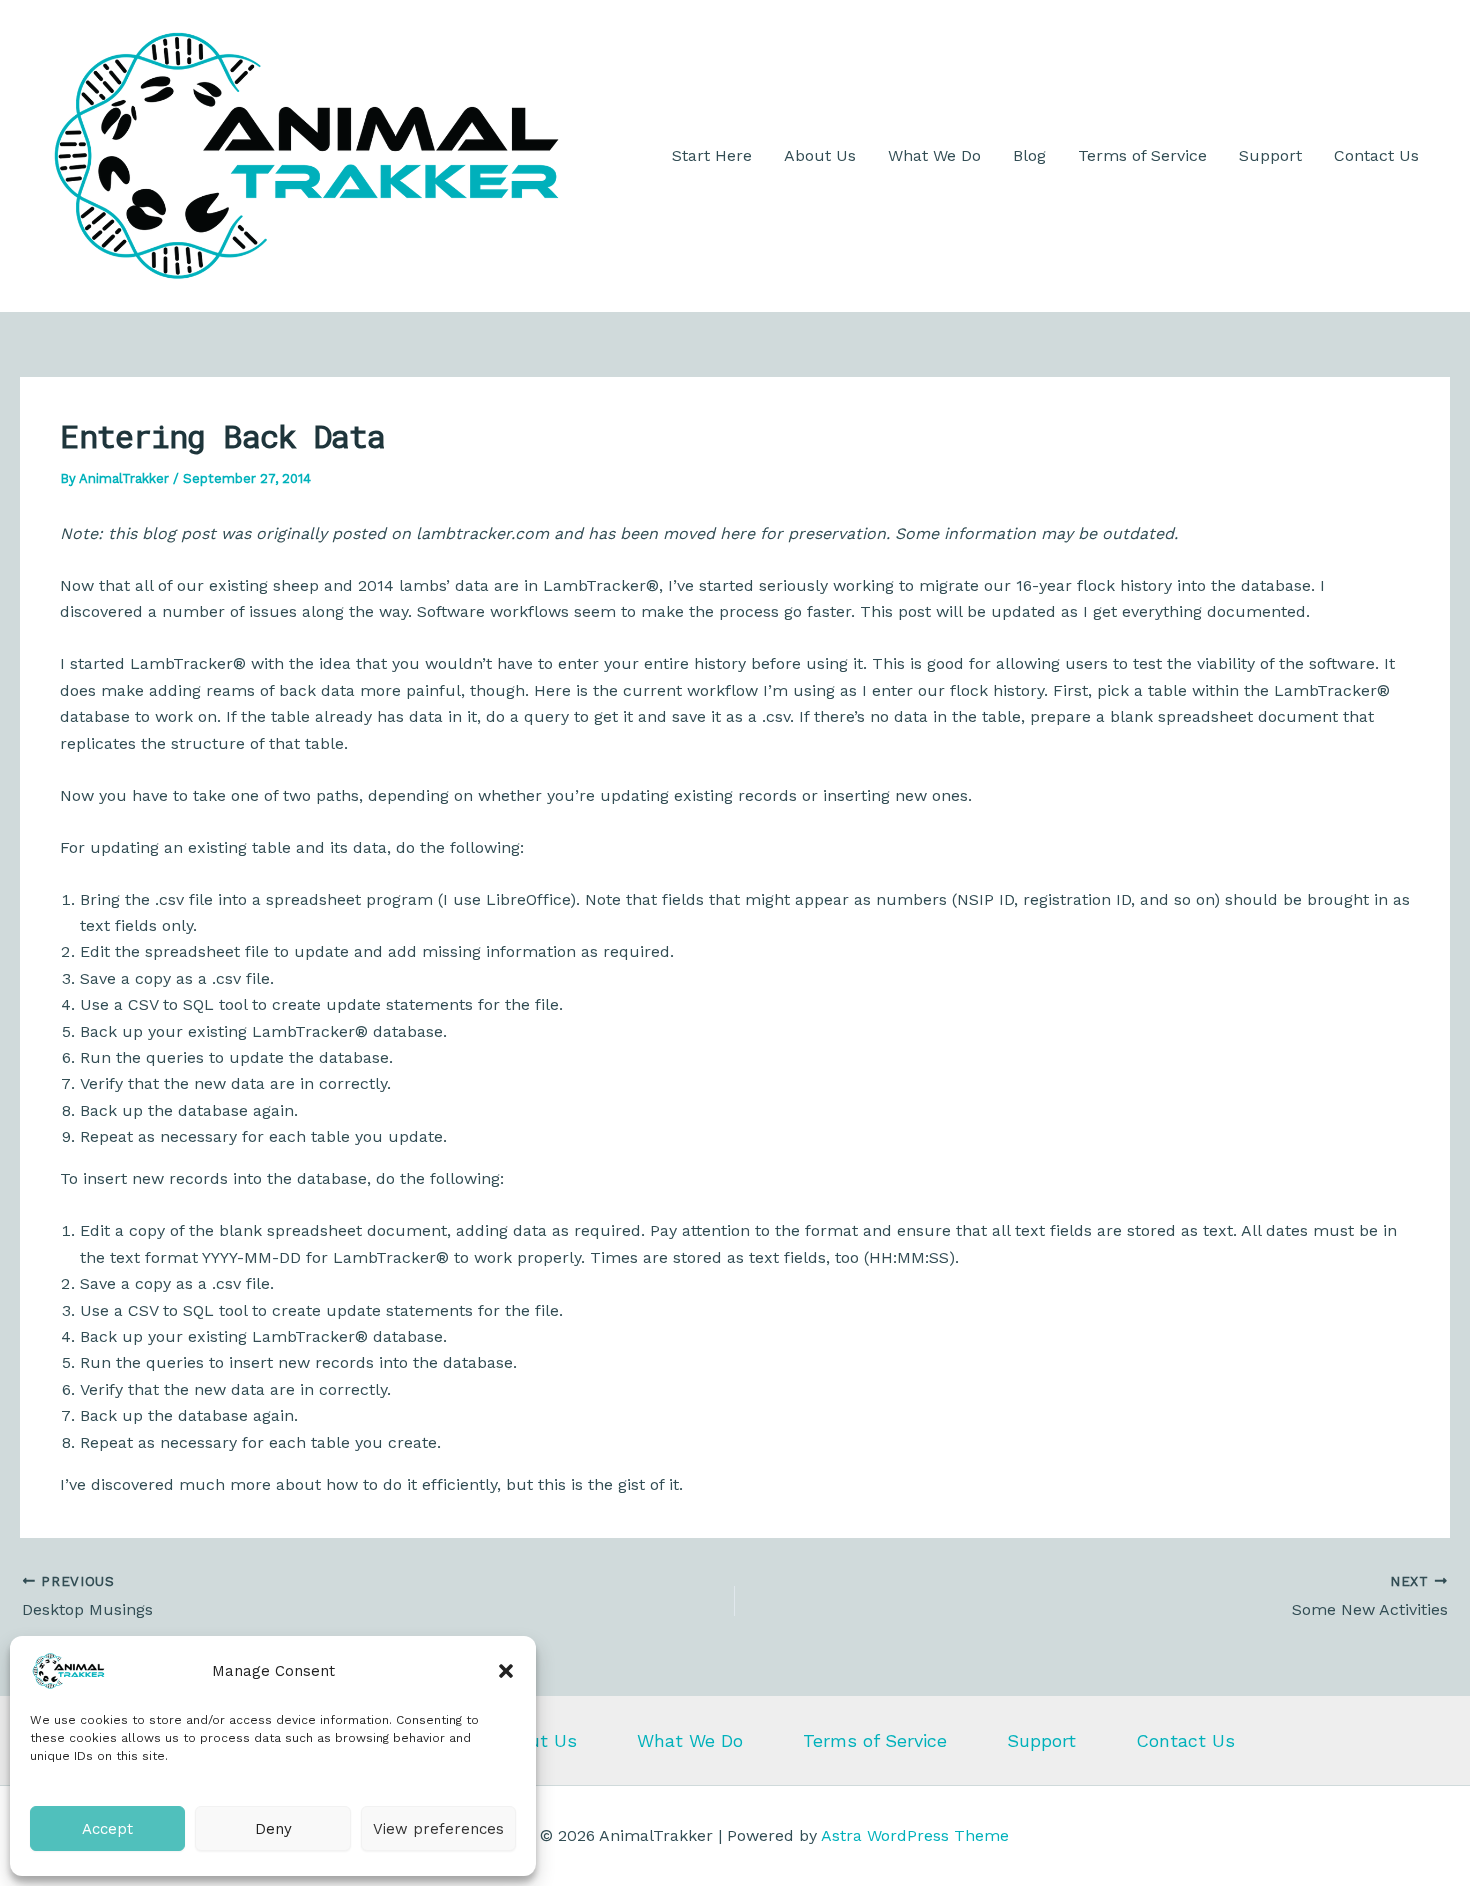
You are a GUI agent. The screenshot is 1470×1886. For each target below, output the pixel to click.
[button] (506, 1671)
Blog (1029, 155)
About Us (820, 155)
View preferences (438, 1829)
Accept (107, 1829)
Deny (273, 1829)
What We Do (934, 155)
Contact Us (1376, 155)
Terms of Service (1142, 155)
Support (1270, 155)
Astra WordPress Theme (915, 1835)
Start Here (712, 155)
